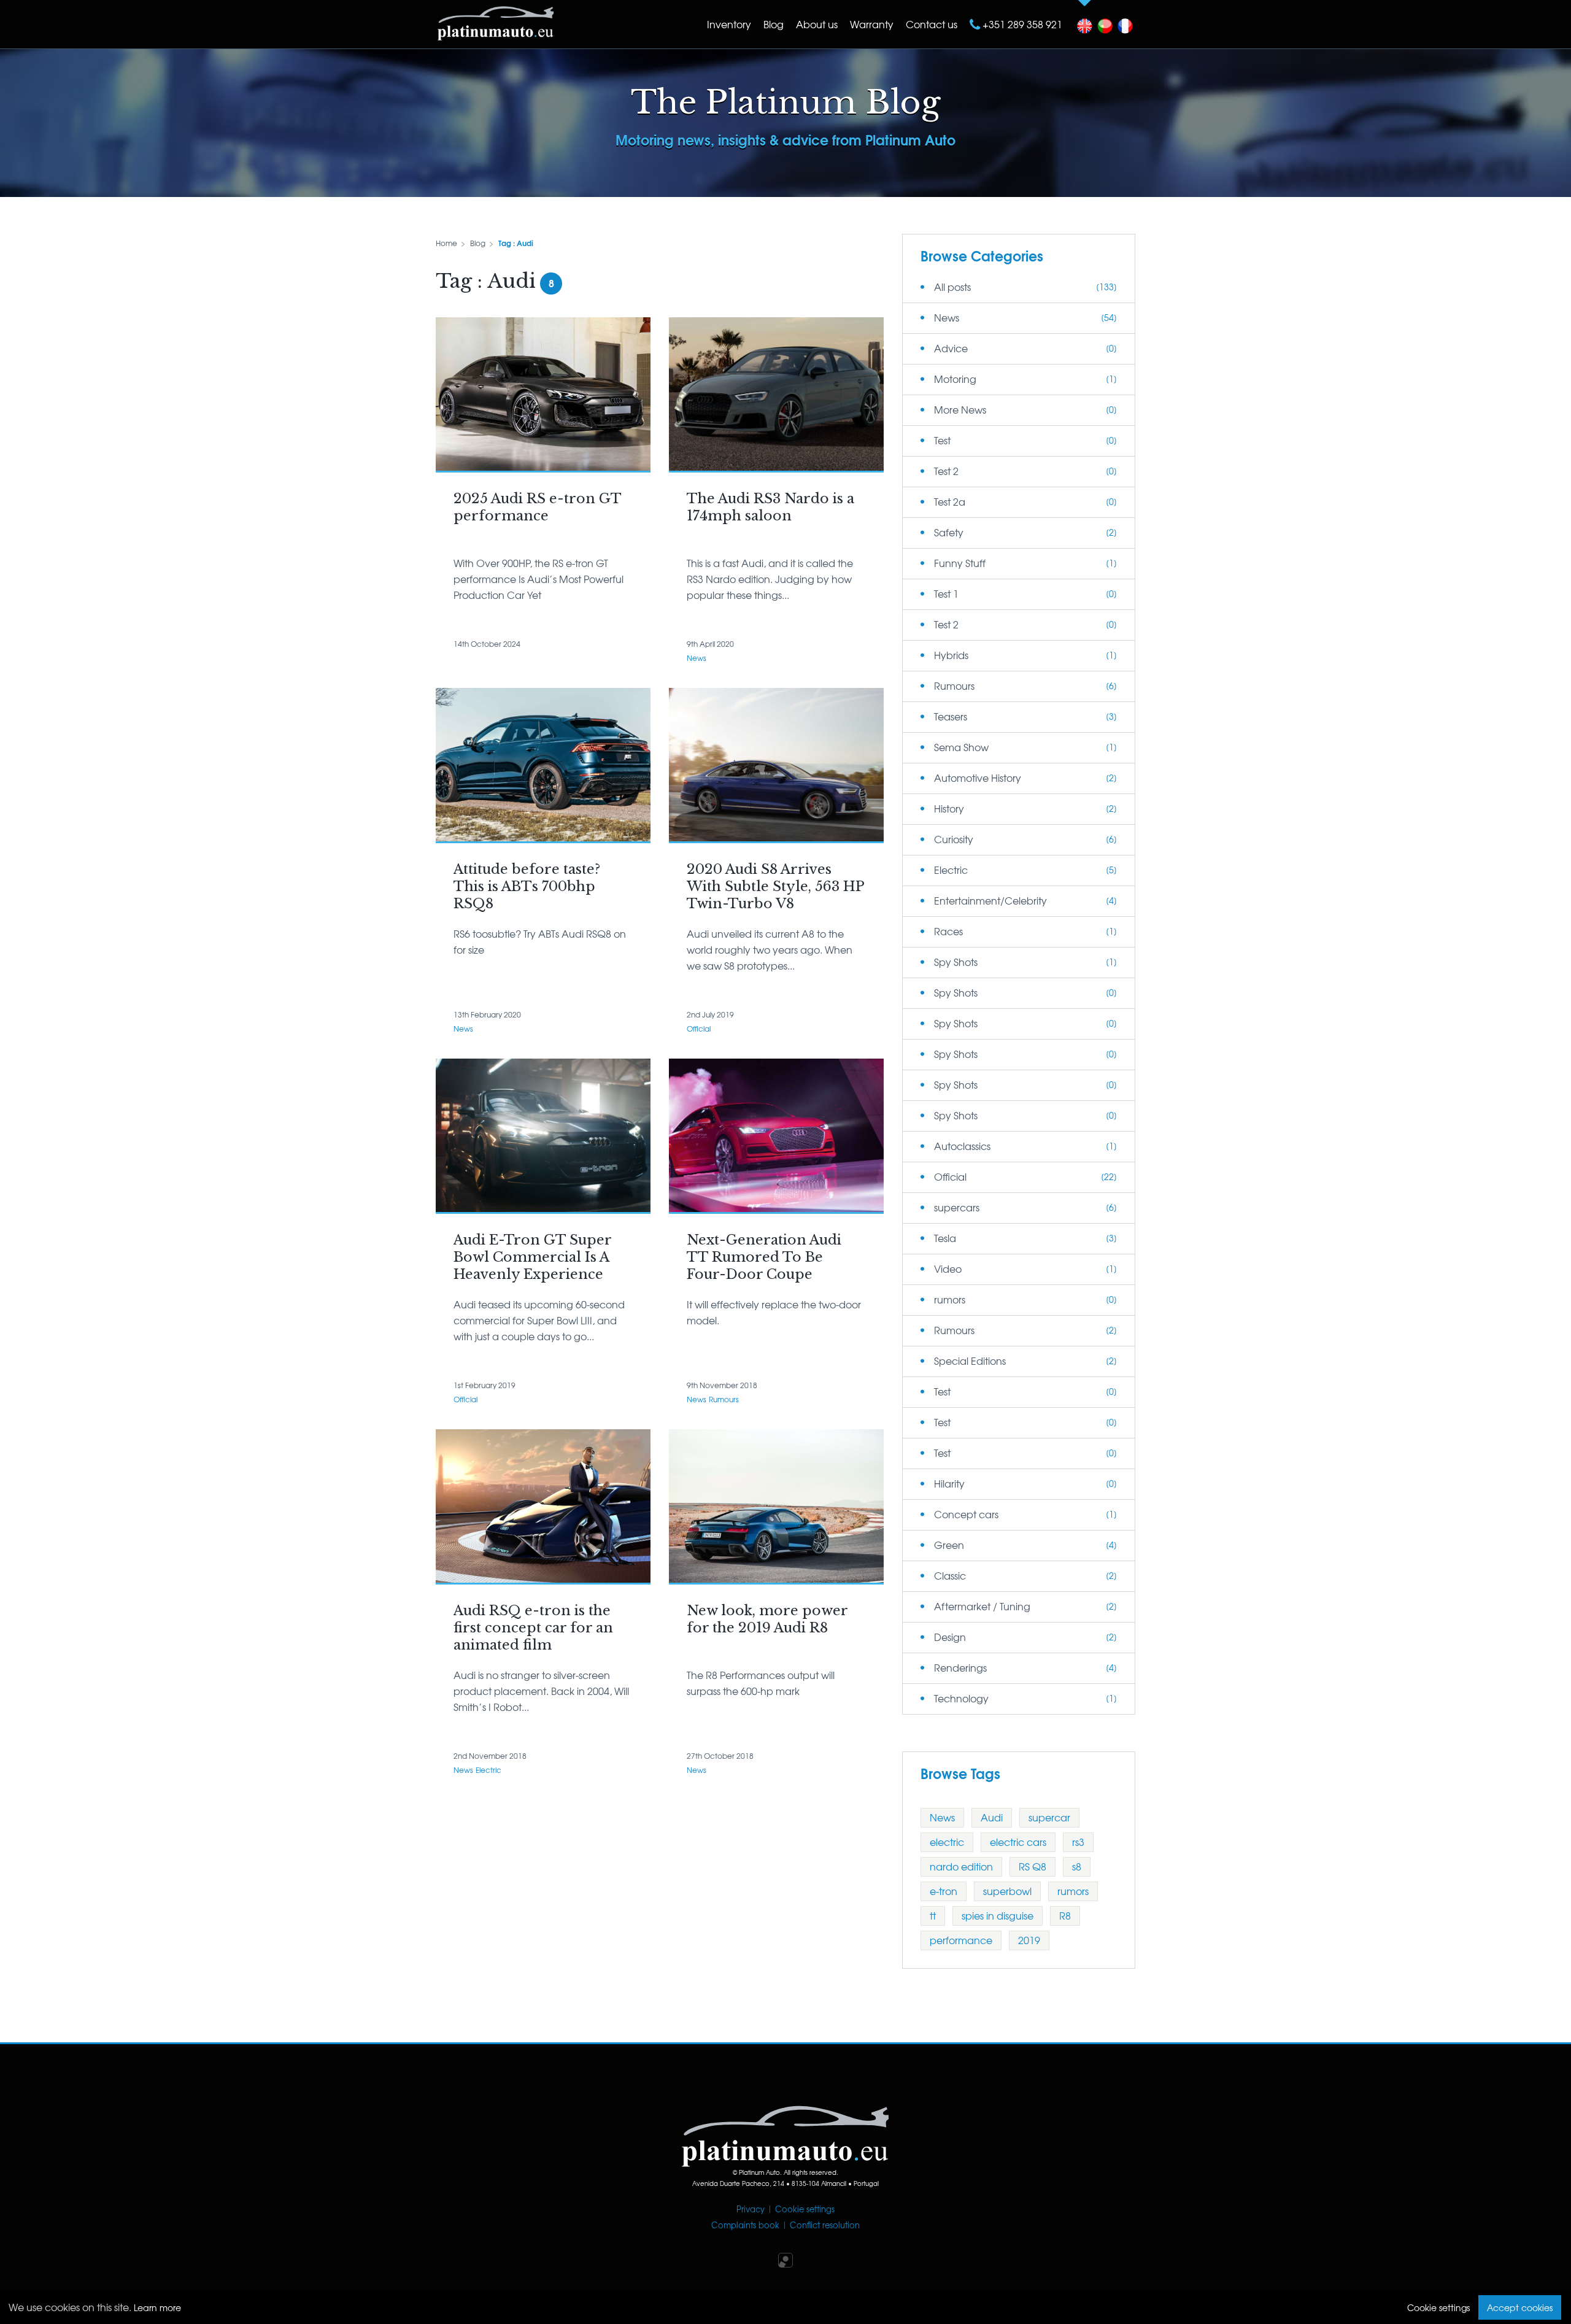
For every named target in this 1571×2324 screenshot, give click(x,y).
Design (950, 1637)
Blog (774, 24)
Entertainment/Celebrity (990, 900)
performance (961, 1940)
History (949, 808)
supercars (957, 1207)
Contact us (932, 24)
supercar (1049, 1817)
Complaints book (745, 2225)
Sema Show (961, 747)
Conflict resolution (825, 2225)
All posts (952, 287)
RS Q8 (1033, 1866)
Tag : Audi (516, 243)
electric (947, 1842)
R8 (1065, 1915)
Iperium (785, 2260)
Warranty (872, 24)
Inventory (729, 24)
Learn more (157, 2307)
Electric (488, 1770)
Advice (951, 348)
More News (960, 409)
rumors (950, 1299)
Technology (961, 1698)
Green (949, 1545)
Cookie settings (805, 2209)
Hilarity (949, 1483)
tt (933, 1915)
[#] (1085, 23)
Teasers (951, 716)
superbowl (1007, 1891)
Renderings (960, 1667)
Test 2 (946, 471)
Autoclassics (962, 1146)
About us (817, 24)
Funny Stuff (960, 563)
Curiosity (954, 839)
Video (948, 1268)
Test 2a (950, 501)
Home (446, 243)
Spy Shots (956, 962)
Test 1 (946, 593)
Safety (949, 532)
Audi (992, 1817)
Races (948, 931)
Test (942, 440)
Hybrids (951, 655)
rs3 (1078, 1842)
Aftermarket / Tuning (982, 1606)
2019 (1029, 1940)
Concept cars (966, 1514)
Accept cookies (1520, 2307)
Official (699, 1029)
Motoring (955, 379)
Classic (950, 1575)
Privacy (751, 2209)
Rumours (724, 1399)
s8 (1077, 1866)
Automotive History (978, 778)
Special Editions (970, 1361)
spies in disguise (998, 1915)
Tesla (945, 1238)
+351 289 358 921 (1021, 24)
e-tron (944, 1891)
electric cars (1018, 1842)
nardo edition (961, 1866)
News (697, 658)
